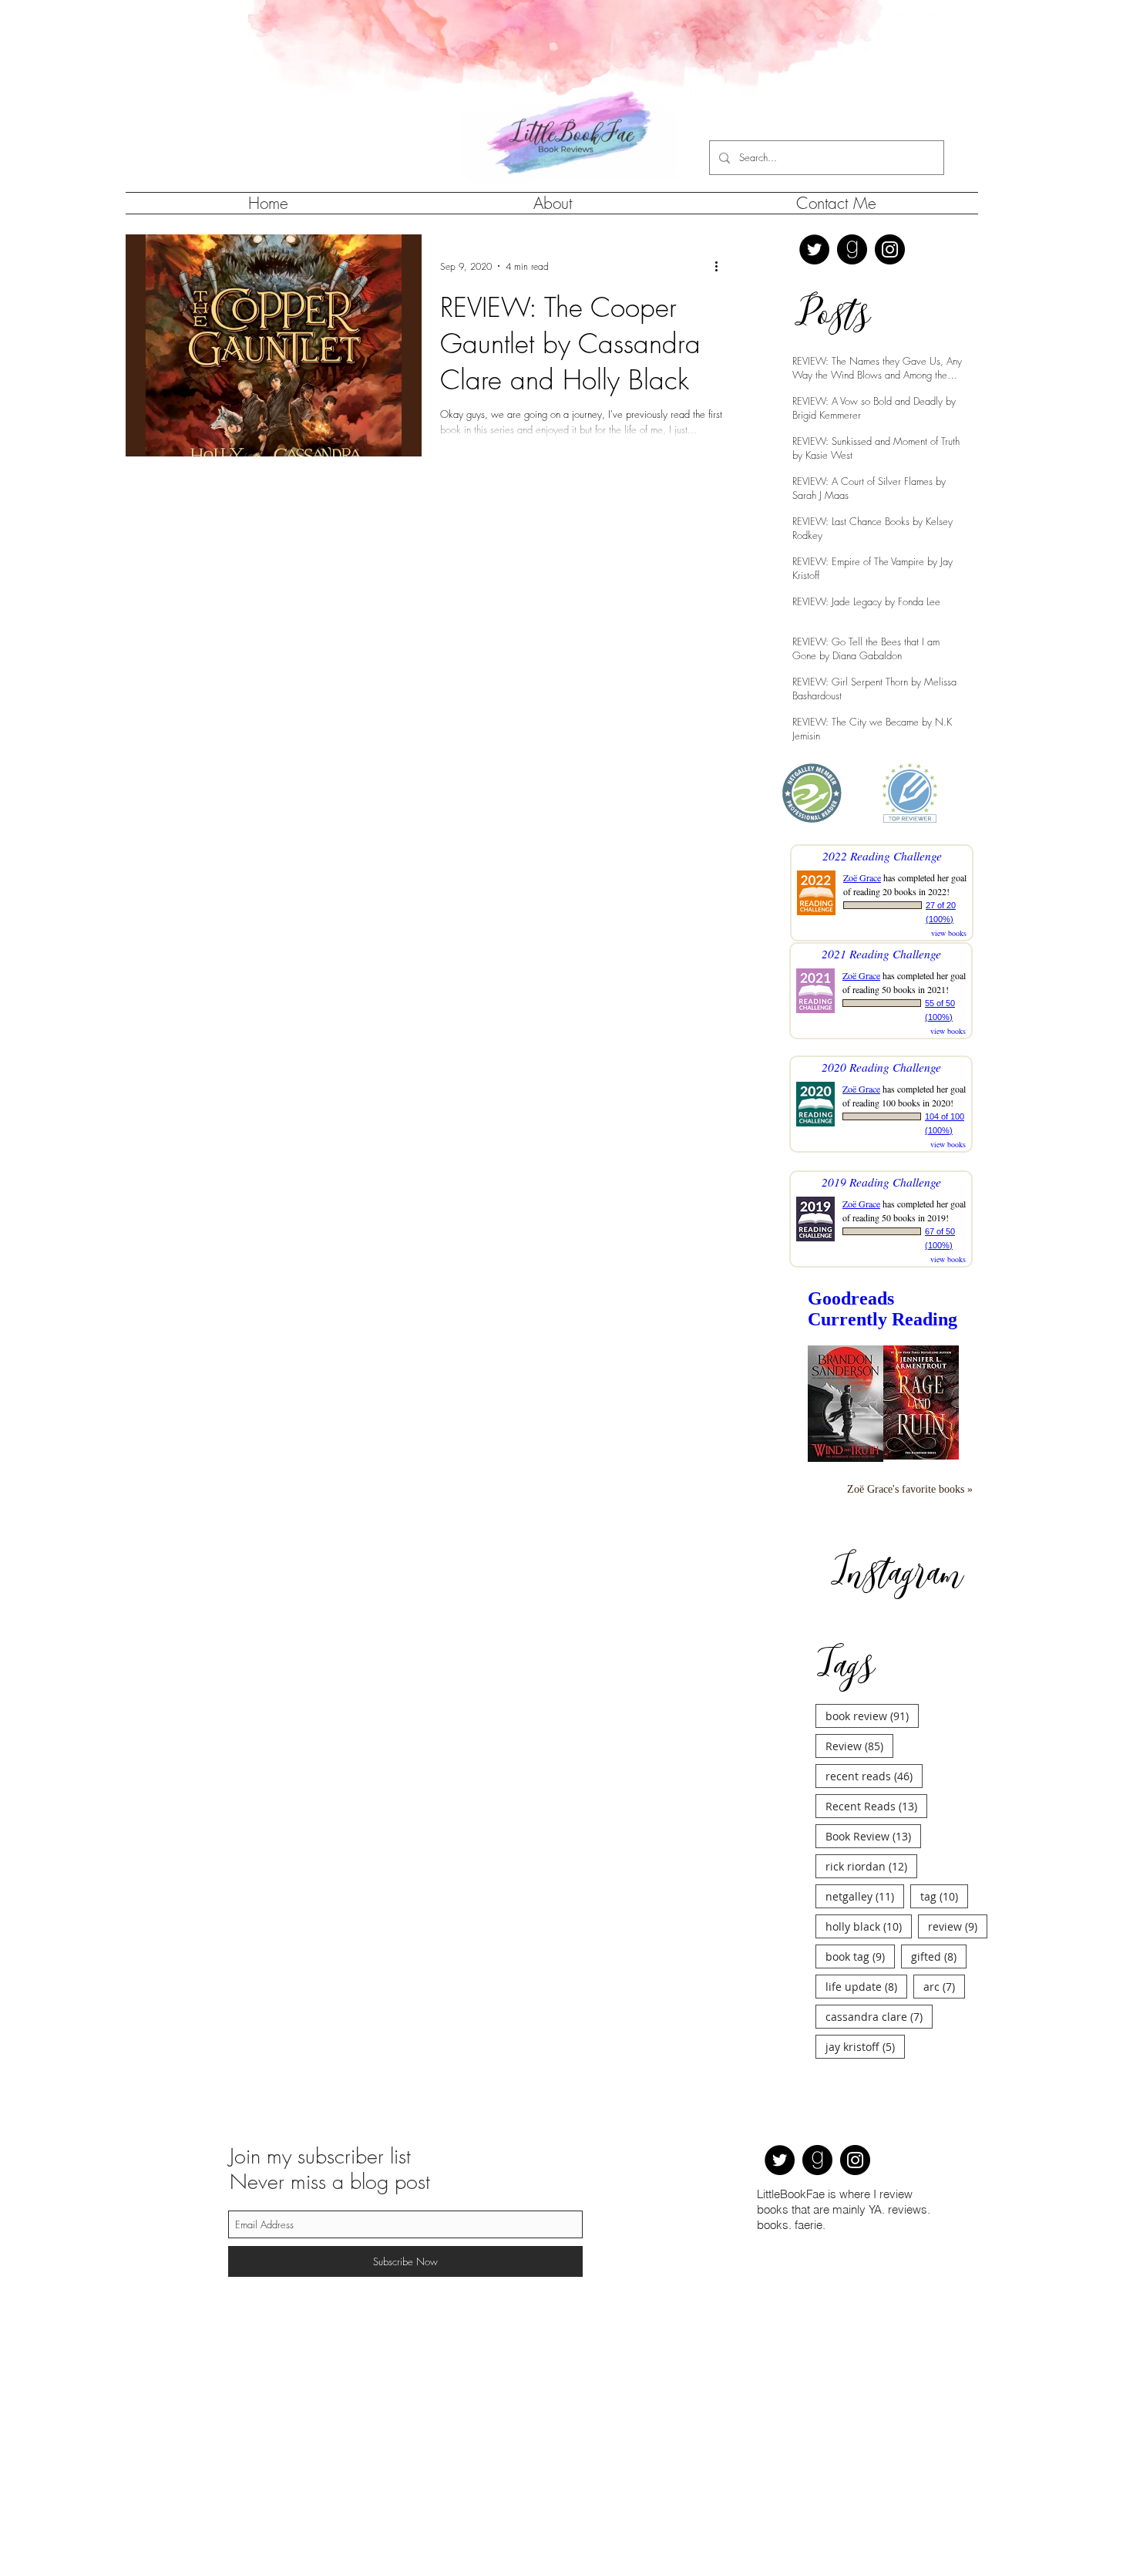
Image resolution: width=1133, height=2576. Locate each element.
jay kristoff (865, 2046)
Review (859, 1746)
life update (866, 1986)
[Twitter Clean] (895, 20)
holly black (869, 1926)
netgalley (865, 1896)
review (958, 1926)
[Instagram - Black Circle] (890, 249)
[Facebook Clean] (912, 20)
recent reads (874, 1776)
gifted (939, 1956)
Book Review (873, 1836)
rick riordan (871, 1866)
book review (872, 1716)
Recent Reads (876, 1806)
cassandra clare (879, 2016)
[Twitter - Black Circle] (814, 249)
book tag (860, 1956)
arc (944, 1986)
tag (944, 1896)
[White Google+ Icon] (929, 20)
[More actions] (721, 266)
